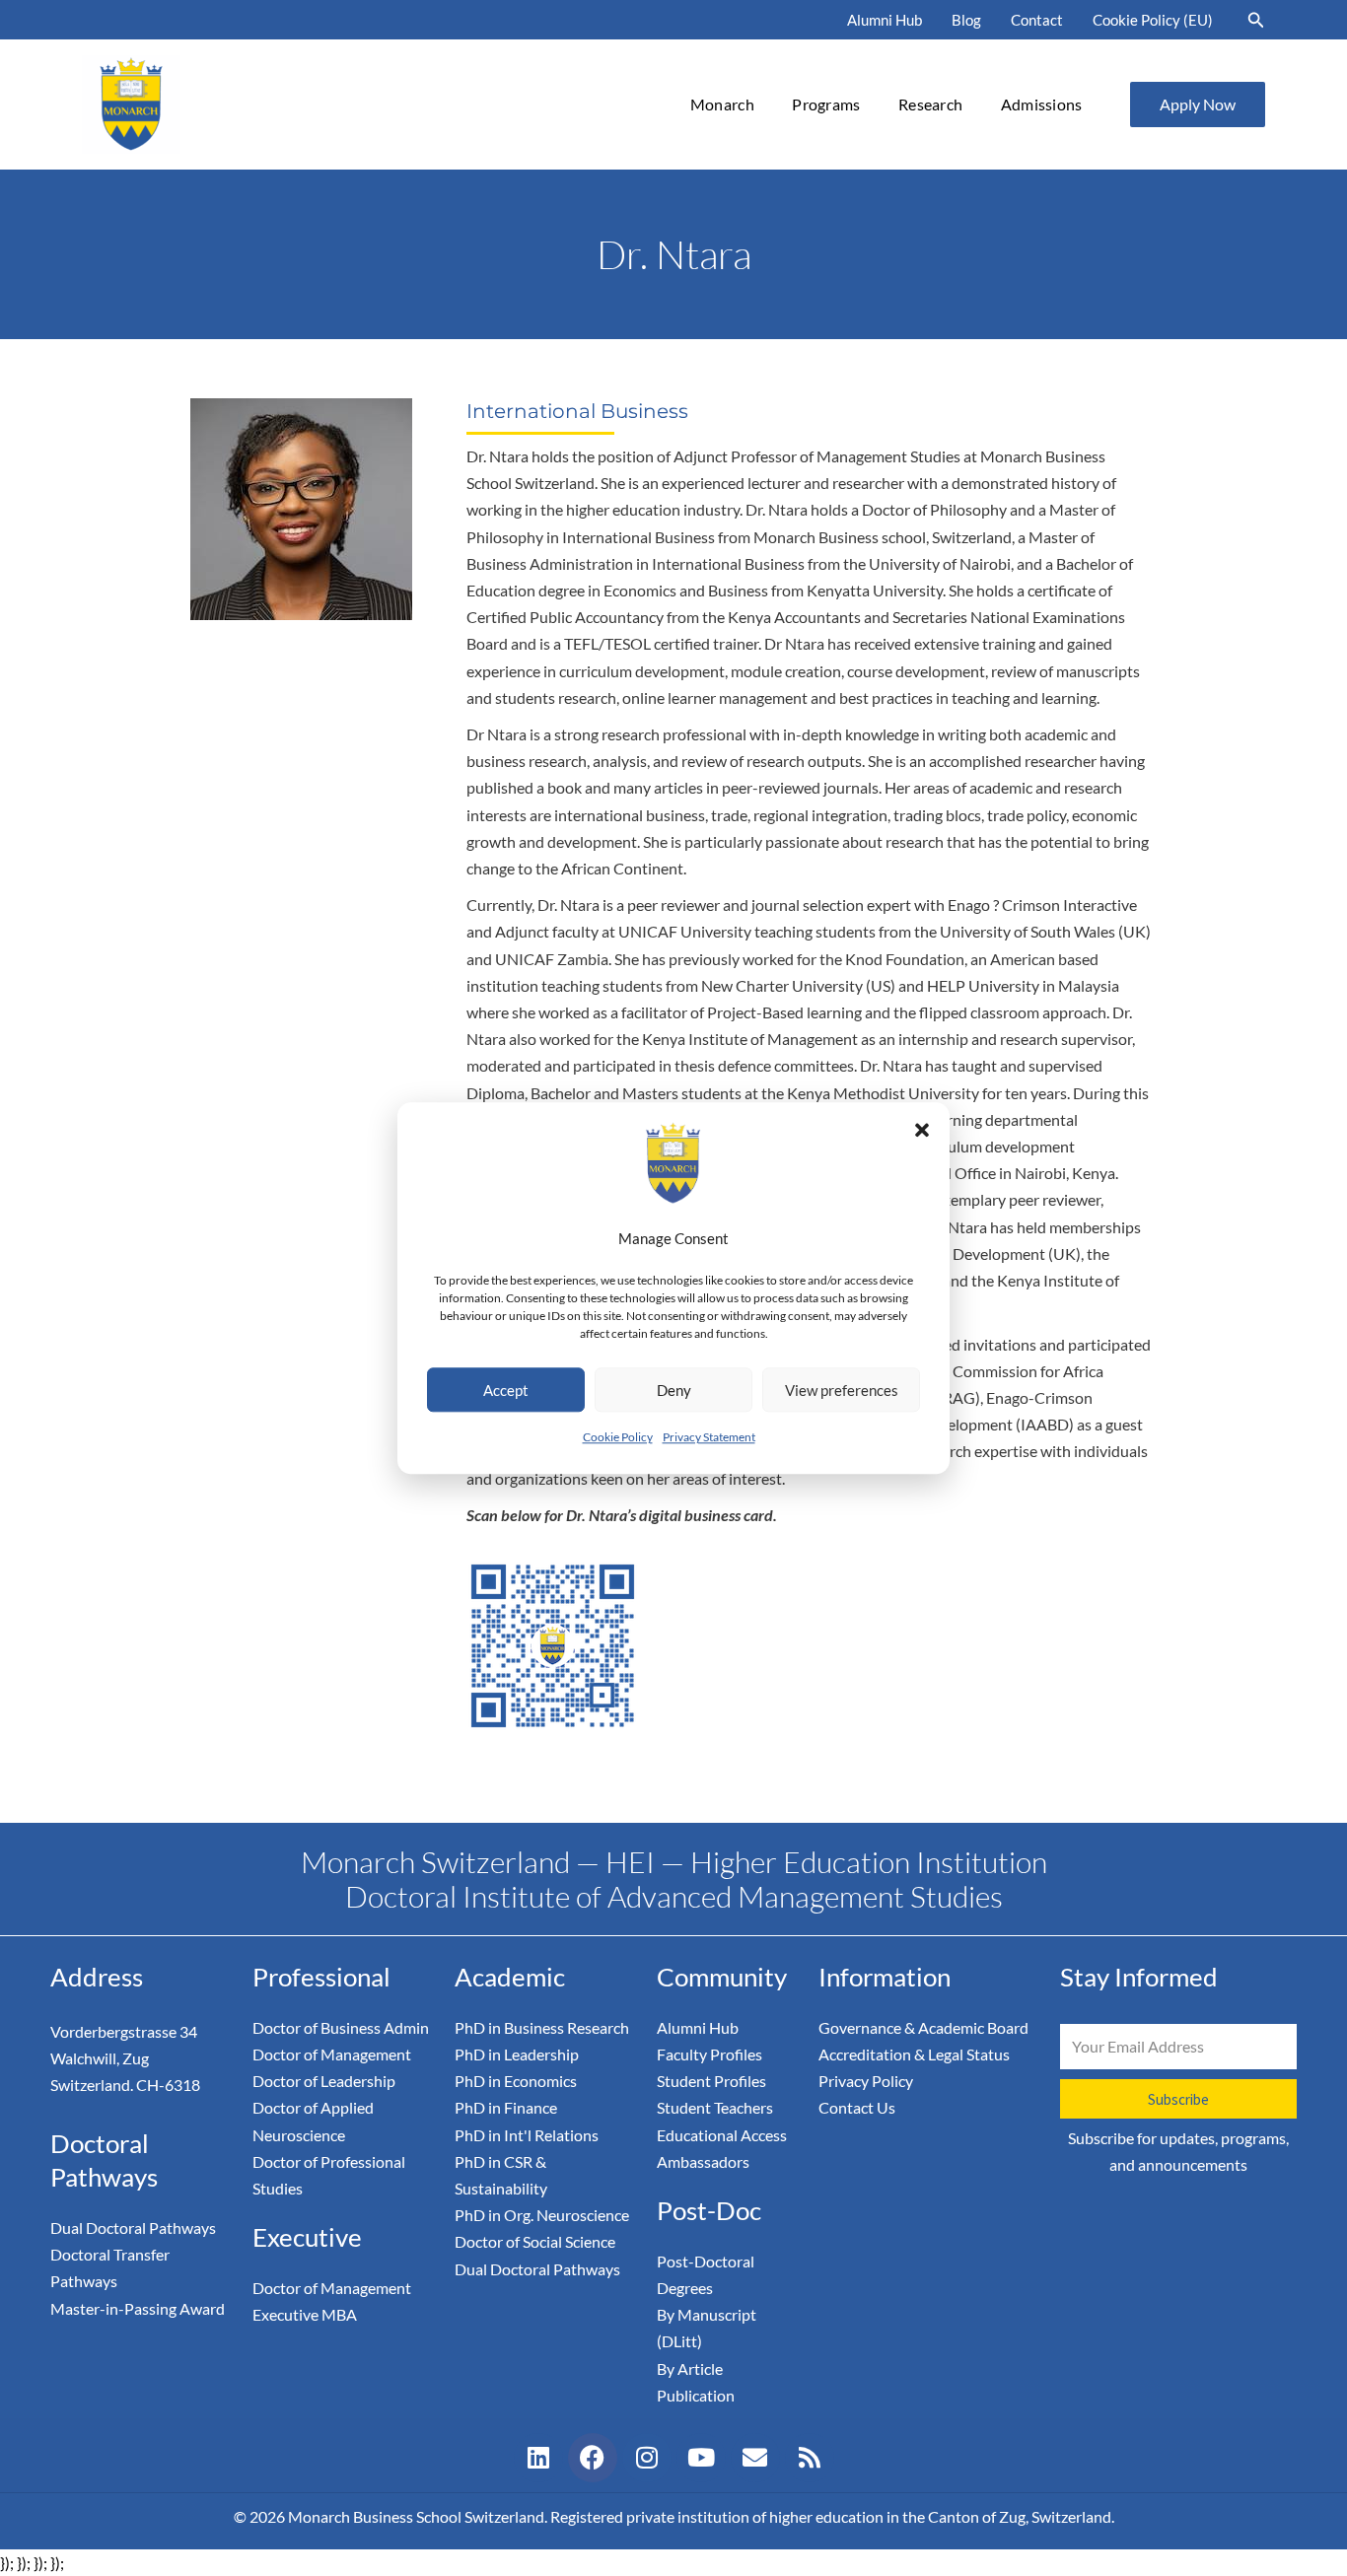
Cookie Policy (618, 1437)
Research (930, 104)
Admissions (1042, 104)
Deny (674, 1390)
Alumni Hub (885, 20)
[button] (922, 1130)
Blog (966, 20)
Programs (826, 104)
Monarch (722, 104)
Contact (1037, 20)
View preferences (842, 1390)
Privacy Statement (709, 1437)
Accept (506, 1390)
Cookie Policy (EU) (1153, 20)
